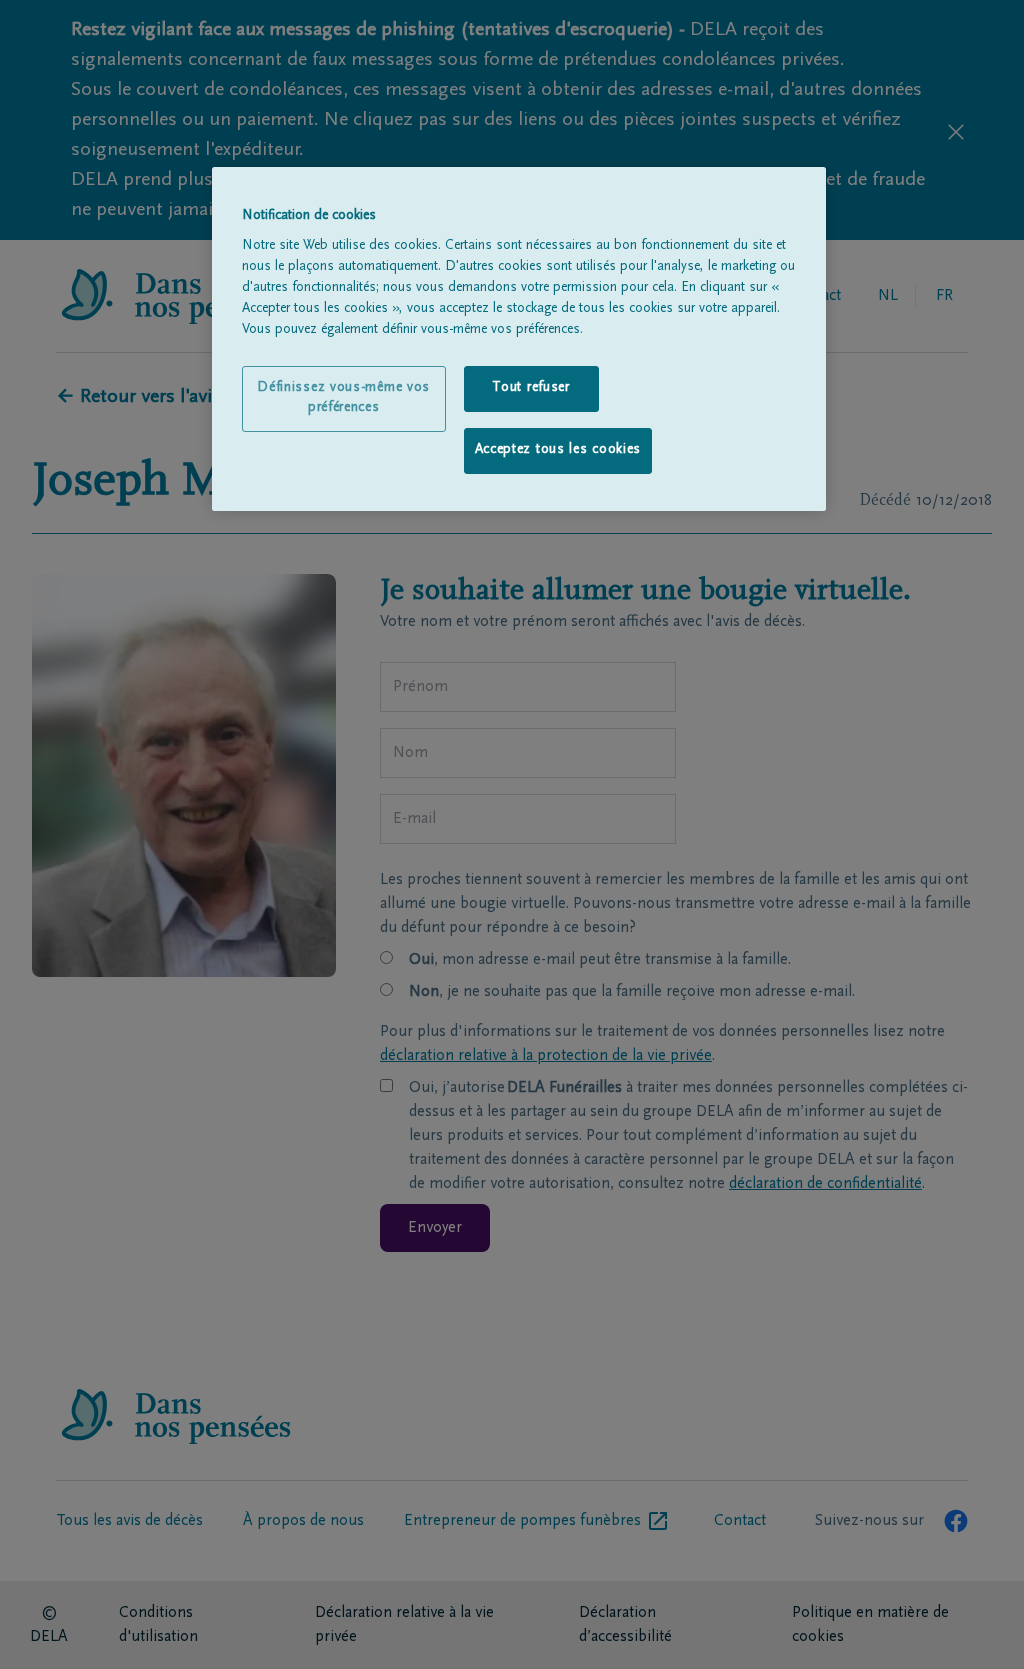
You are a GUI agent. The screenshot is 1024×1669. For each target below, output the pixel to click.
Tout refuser (530, 388)
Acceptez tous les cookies (558, 450)
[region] (519, 339)
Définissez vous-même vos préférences (343, 398)
